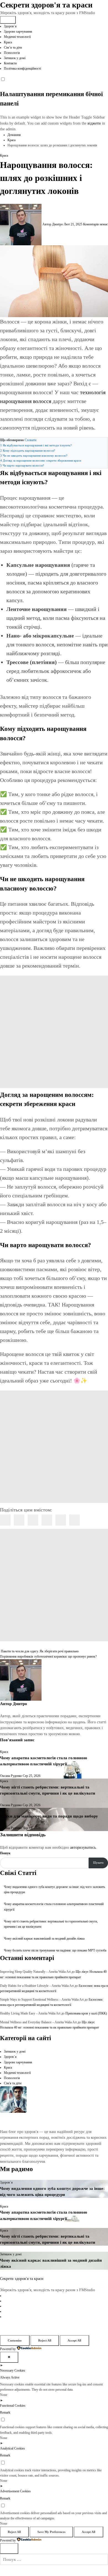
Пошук (5, 1853)
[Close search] (9, 2549)
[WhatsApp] (61, 1520)
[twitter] (19, 1520)
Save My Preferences (51, 2532)
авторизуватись (83, 1847)
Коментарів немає (95, 224)
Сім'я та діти (13, 2083)
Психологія (12, 53)
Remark (5, 2412)
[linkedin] (33, 1520)
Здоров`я (10, 26)
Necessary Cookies (13, 2370)
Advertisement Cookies (15, 2491)
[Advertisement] (54, 1032)
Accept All (74, 2340)
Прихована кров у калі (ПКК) (86, 2013)
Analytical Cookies (12, 2448)
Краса (8, 42)
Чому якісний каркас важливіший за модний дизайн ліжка (44, 1938)
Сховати (30, 440)
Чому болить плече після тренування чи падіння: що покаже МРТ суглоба (55, 1950)
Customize (15, 2340)
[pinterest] (47, 1520)
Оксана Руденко (11, 1776)
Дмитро (20, 1704)
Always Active (10, 2377)
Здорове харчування (18, 31)
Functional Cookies (13, 2406)
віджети (95, 123)
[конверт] (74, 1520)
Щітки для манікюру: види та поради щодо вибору (49, 1816)
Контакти (10, 63)
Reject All (45, 2340)
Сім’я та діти (13, 48)
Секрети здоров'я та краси (46, 5)
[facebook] (5, 1520)
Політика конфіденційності (22, 69)
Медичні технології (17, 37)
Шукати (98, 1863)
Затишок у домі (15, 58)
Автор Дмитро (53, 224)
